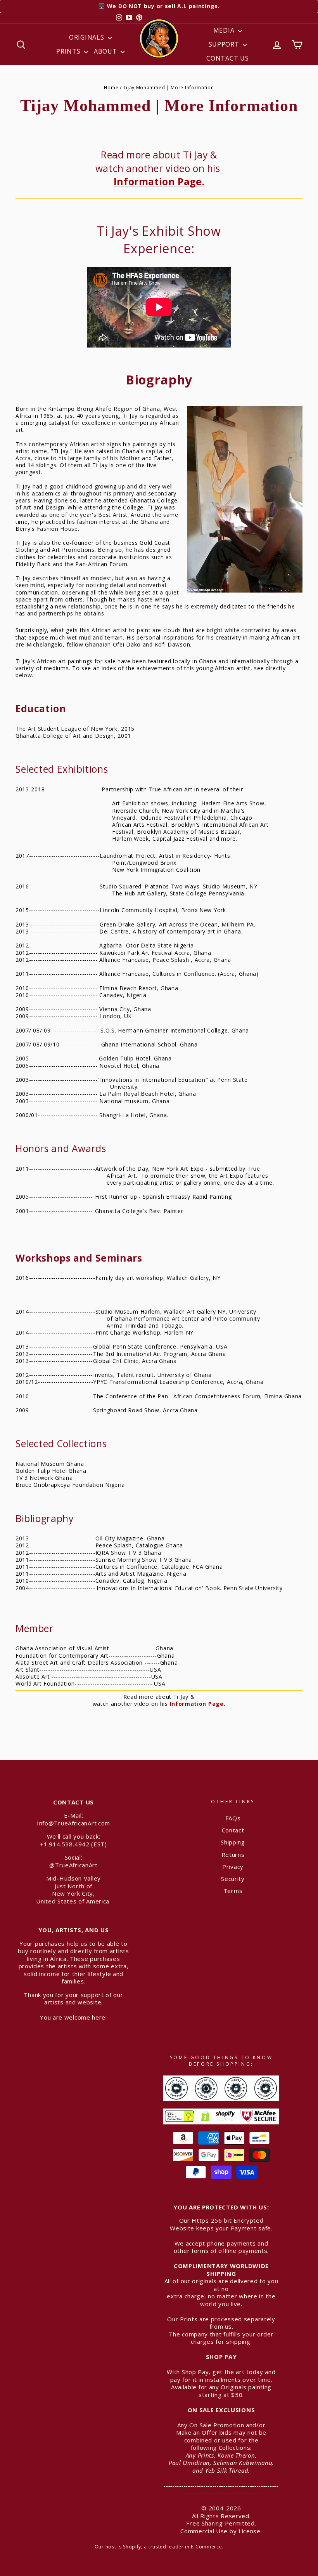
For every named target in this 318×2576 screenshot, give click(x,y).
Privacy (233, 1867)
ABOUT (106, 51)
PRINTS (69, 51)
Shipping (233, 1842)
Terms (233, 1891)
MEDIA (225, 30)
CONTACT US (227, 58)
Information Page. (168, 175)
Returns (233, 1855)
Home (111, 87)
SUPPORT (225, 44)
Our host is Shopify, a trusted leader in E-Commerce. (159, 2547)
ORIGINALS (87, 37)
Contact (233, 1830)
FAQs (233, 1818)
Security (233, 1879)
